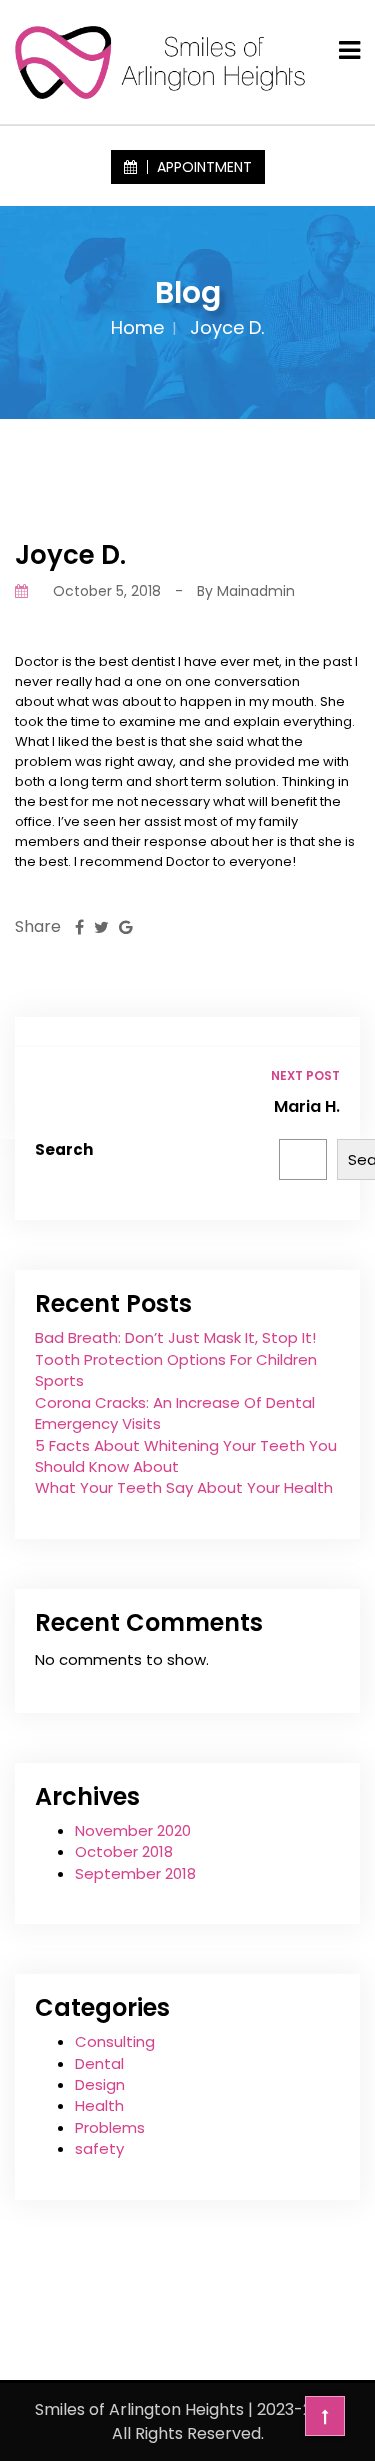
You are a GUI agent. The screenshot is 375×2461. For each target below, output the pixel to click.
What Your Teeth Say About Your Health (184, 1487)
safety (99, 2148)
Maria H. (307, 1106)
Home (137, 327)
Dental (99, 2063)
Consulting (115, 2041)
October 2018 (124, 1851)
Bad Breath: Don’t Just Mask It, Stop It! (175, 1337)
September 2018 (135, 1873)
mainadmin (256, 591)
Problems (110, 2127)
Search (64, 1149)
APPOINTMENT (202, 167)
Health (99, 2105)
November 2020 (133, 1830)
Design (100, 2084)
